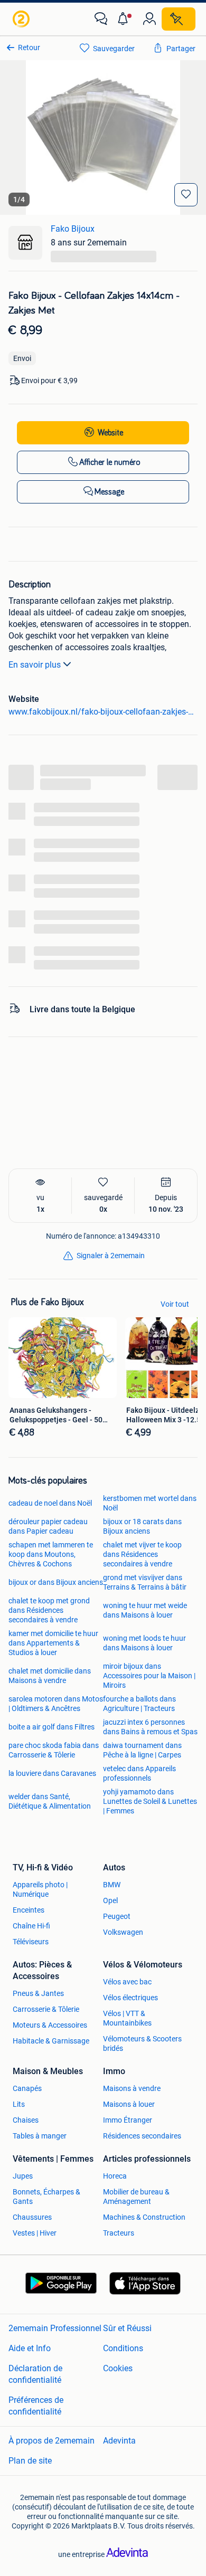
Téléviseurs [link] (31, 1942)
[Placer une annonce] (179, 19)
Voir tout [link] (175, 1304)
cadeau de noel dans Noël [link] (50, 1503)
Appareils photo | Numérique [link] (40, 1889)
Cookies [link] (118, 2368)
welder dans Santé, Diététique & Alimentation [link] (50, 1801)
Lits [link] (19, 2104)
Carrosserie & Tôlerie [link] (46, 2009)
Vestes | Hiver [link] (35, 2233)
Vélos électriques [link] (130, 1998)
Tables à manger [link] (40, 2136)
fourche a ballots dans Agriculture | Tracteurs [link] (139, 1704)
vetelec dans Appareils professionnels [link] (139, 1773)
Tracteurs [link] (119, 2233)
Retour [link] (29, 47)
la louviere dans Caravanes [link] (52, 1773)
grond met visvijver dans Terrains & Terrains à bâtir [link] (145, 1582)
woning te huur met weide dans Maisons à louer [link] (145, 1610)
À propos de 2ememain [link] (51, 2441)
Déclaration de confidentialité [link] (35, 2374)
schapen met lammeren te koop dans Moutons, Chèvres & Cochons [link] (51, 1554)
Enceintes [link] (29, 1910)
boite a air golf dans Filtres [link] (51, 1727)
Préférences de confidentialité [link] (36, 2406)
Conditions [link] (123, 2348)
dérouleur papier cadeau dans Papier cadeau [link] (48, 1526)
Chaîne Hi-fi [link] (31, 1926)
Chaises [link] (26, 2120)
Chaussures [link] (32, 2217)
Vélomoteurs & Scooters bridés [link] (142, 2043)
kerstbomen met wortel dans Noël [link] (150, 1503)
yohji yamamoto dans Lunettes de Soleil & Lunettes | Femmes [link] (150, 1801)
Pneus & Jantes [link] (38, 1993)
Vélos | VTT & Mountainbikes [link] (127, 2018)
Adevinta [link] (119, 2441)
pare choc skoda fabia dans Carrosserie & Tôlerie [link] (54, 1750)
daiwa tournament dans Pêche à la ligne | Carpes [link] (142, 1750)
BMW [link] (112, 1885)
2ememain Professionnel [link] (55, 2328)
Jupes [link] (23, 2176)
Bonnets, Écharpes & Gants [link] (46, 2197)
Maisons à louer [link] (129, 2104)
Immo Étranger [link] (128, 2120)
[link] (22, 19)
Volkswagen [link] (123, 1932)
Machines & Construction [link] (144, 2217)
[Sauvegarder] (186, 195)
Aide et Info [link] (30, 2348)
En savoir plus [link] (35, 665)
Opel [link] (110, 1900)
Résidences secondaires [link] (142, 2136)
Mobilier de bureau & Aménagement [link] (136, 2197)
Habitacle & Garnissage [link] (51, 2041)
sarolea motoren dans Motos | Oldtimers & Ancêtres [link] (56, 1704)
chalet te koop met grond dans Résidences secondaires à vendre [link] (49, 1610)
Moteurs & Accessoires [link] (50, 2025)
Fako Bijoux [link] (73, 229)
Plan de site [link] (30, 2461)
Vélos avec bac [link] (127, 1982)
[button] (125, 19)
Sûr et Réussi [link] (127, 2328)
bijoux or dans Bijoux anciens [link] (56, 1582)
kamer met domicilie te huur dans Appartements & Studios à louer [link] (53, 1643)
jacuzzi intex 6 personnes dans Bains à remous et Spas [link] (150, 1727)
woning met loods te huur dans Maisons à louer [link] (144, 1643)
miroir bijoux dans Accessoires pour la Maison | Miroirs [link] (149, 1676)
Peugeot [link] (117, 1916)
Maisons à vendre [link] (132, 2088)
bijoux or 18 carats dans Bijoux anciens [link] (142, 1526)
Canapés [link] (27, 2088)
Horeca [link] (115, 2176)
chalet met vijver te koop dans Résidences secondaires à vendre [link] (142, 1554)
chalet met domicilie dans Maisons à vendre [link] (50, 1676)
